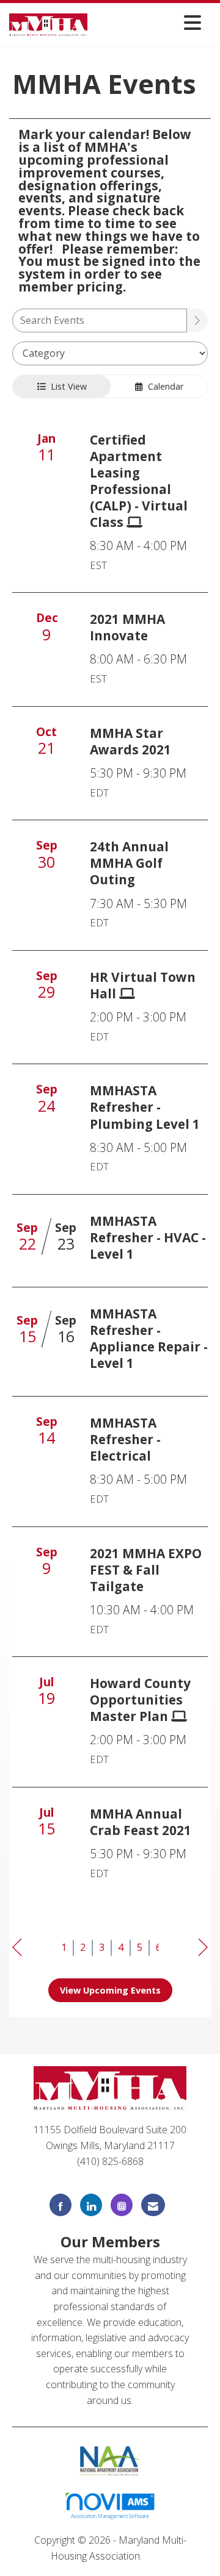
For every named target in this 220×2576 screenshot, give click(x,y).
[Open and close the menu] (148, 22)
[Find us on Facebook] (61, 2205)
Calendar (163, 386)
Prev (17, 1948)
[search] (197, 320)
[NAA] (110, 2460)
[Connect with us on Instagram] (122, 2205)
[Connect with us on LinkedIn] (91, 2205)
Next (203, 1948)
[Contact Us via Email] (153, 2205)
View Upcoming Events (110, 1990)
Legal (157, 2556)
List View (66, 386)
